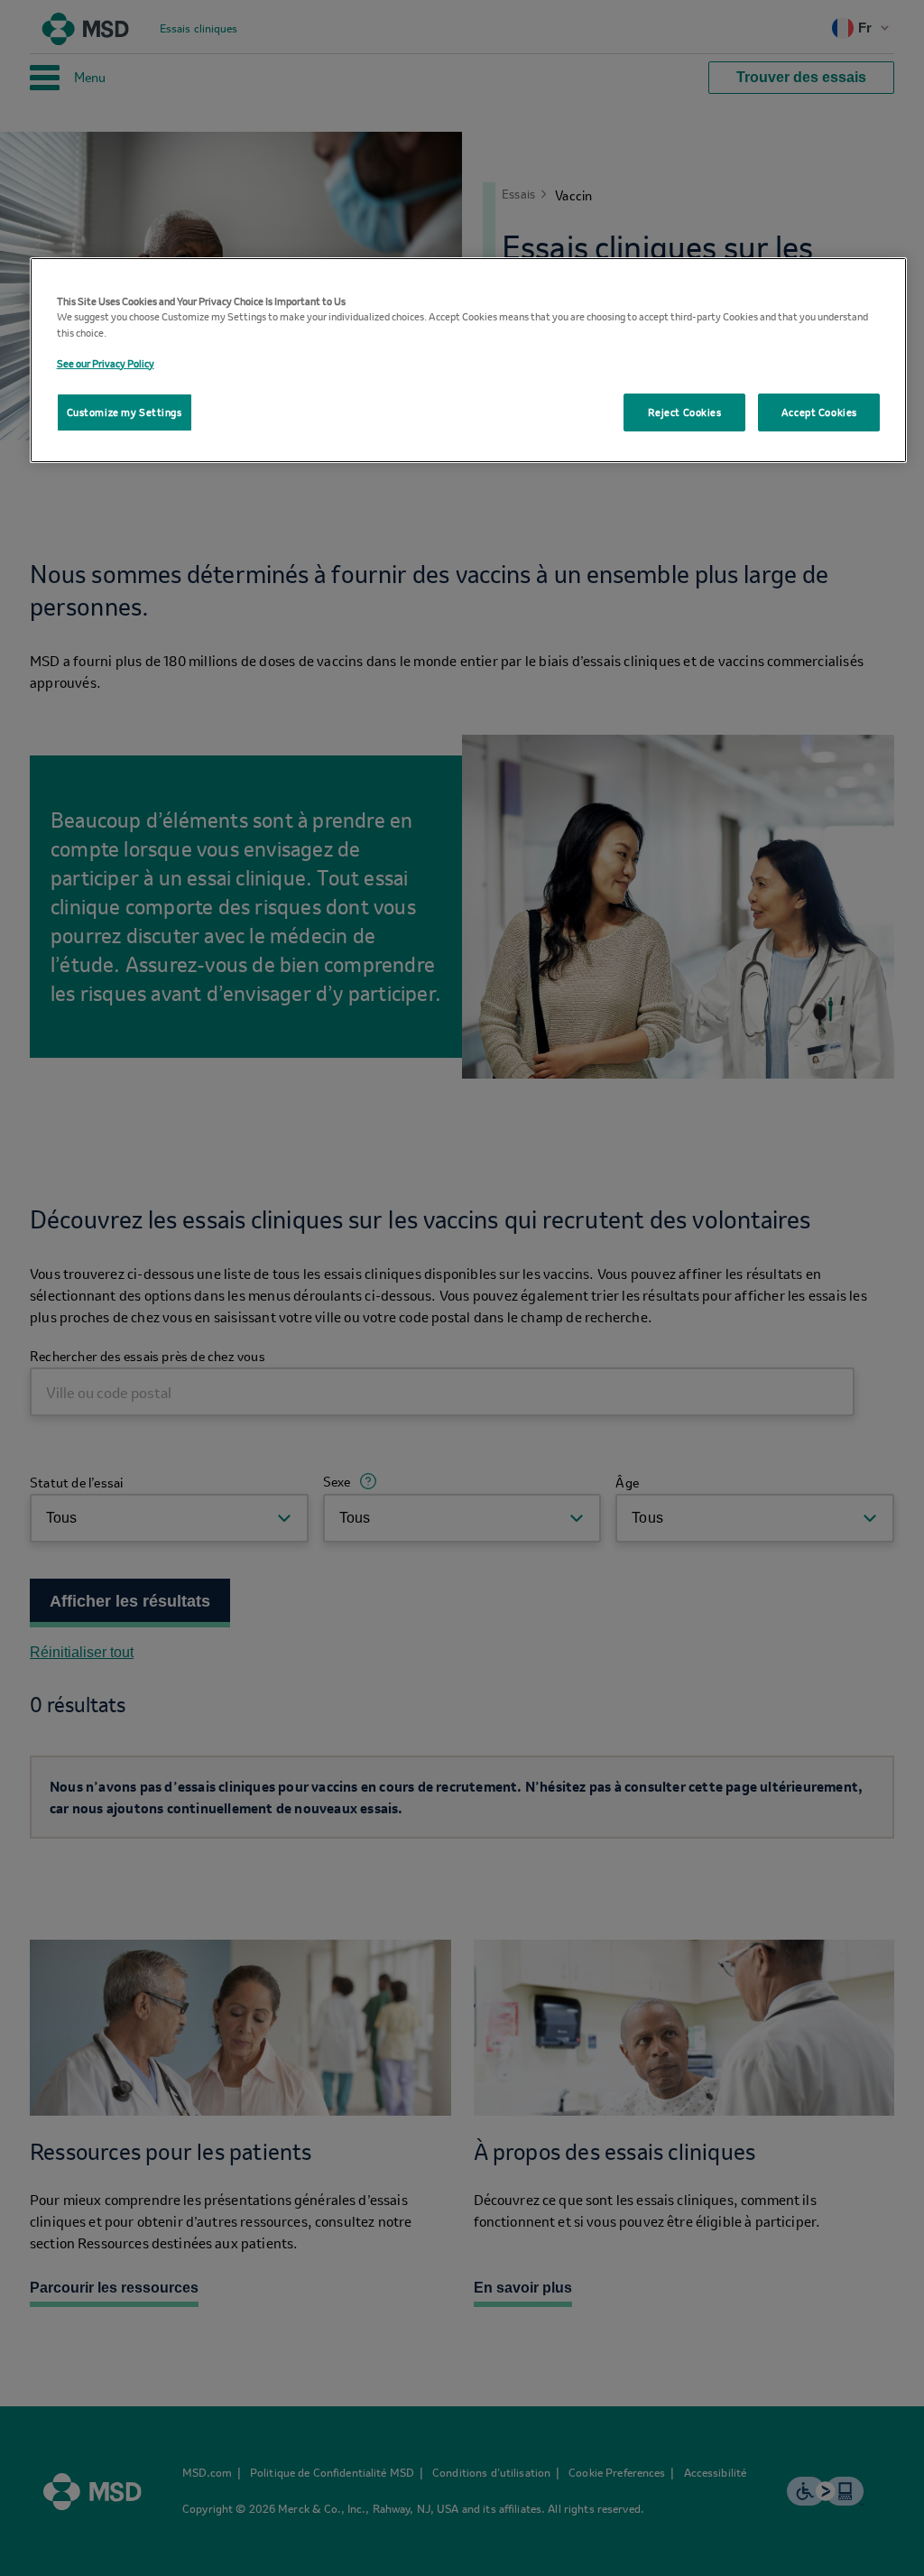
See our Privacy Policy (106, 363)
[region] (469, 360)
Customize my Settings (125, 412)
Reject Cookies (685, 412)
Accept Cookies (819, 412)
